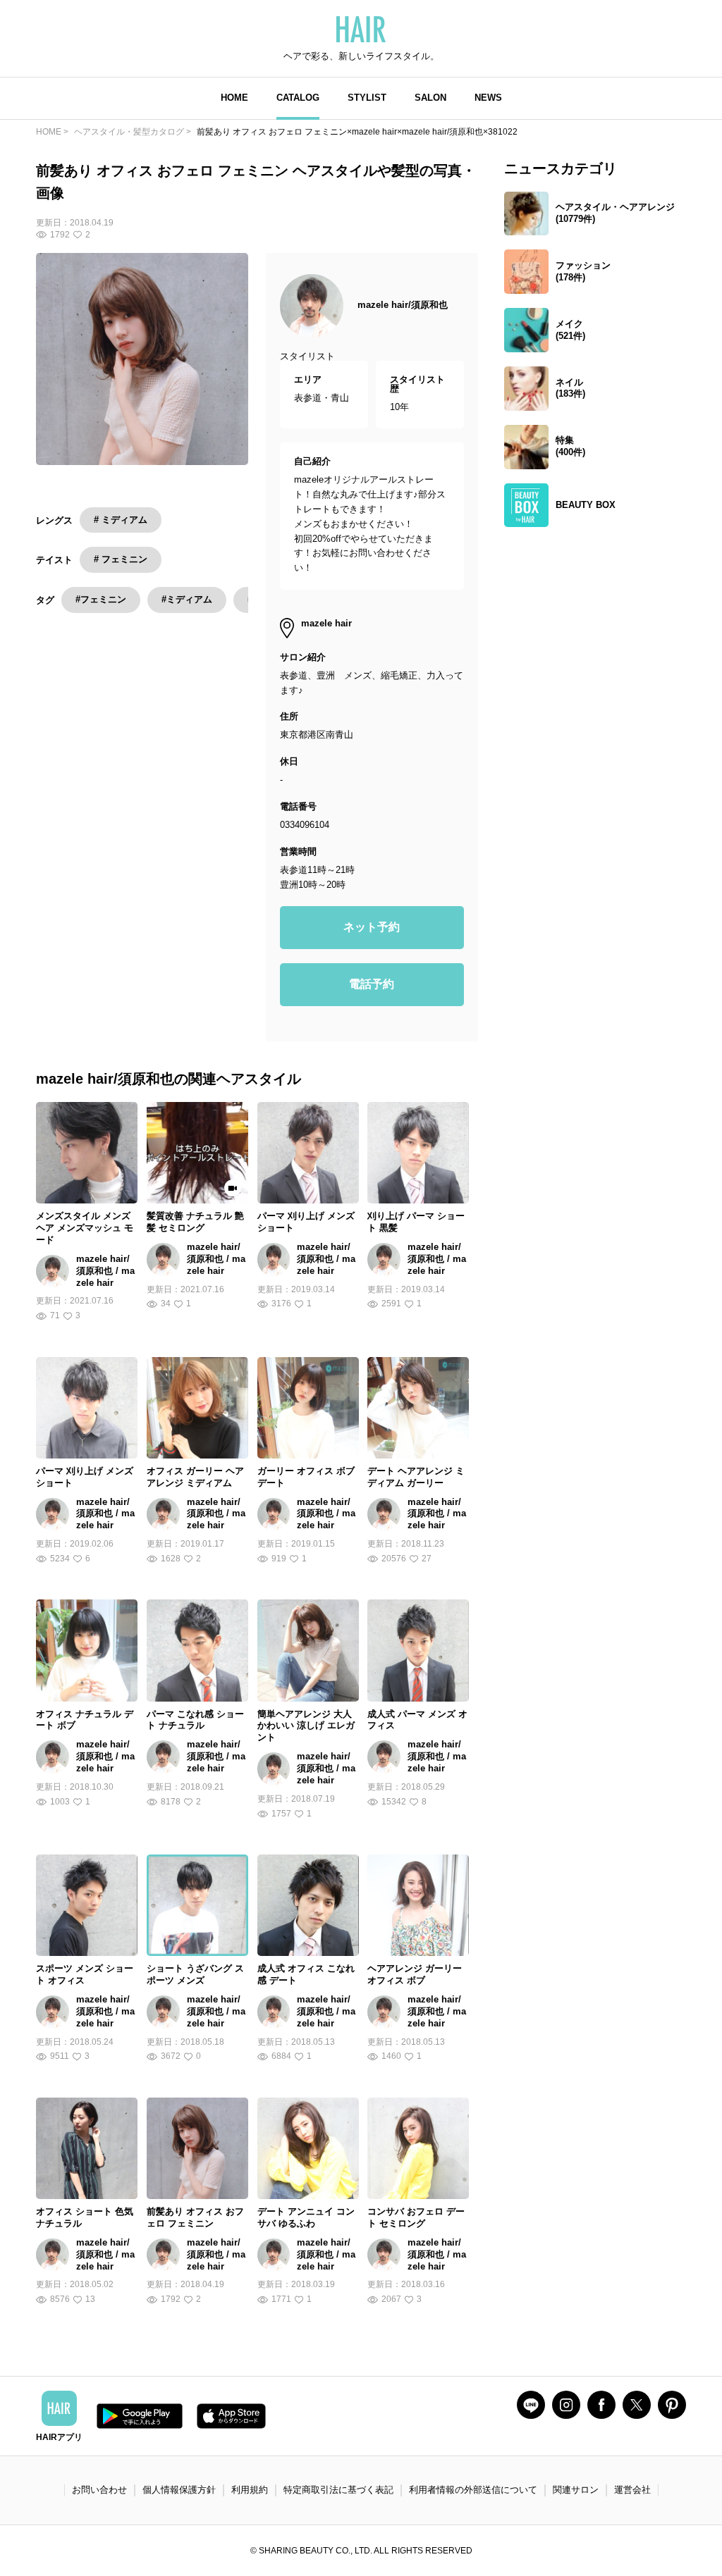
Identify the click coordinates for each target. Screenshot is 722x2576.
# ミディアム (121, 520)
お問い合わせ (99, 2490)
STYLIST (367, 98)
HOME (234, 98)
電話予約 (372, 984)
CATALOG (298, 98)
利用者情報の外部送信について (473, 2490)
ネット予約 (372, 927)
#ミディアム (187, 599)
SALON (430, 98)
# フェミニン (121, 559)
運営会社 (632, 2490)
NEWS (488, 98)
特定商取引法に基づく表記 (338, 2490)
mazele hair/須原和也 (403, 305)
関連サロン (576, 2490)
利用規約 (250, 2490)
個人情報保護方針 (179, 2490)
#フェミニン (101, 599)
